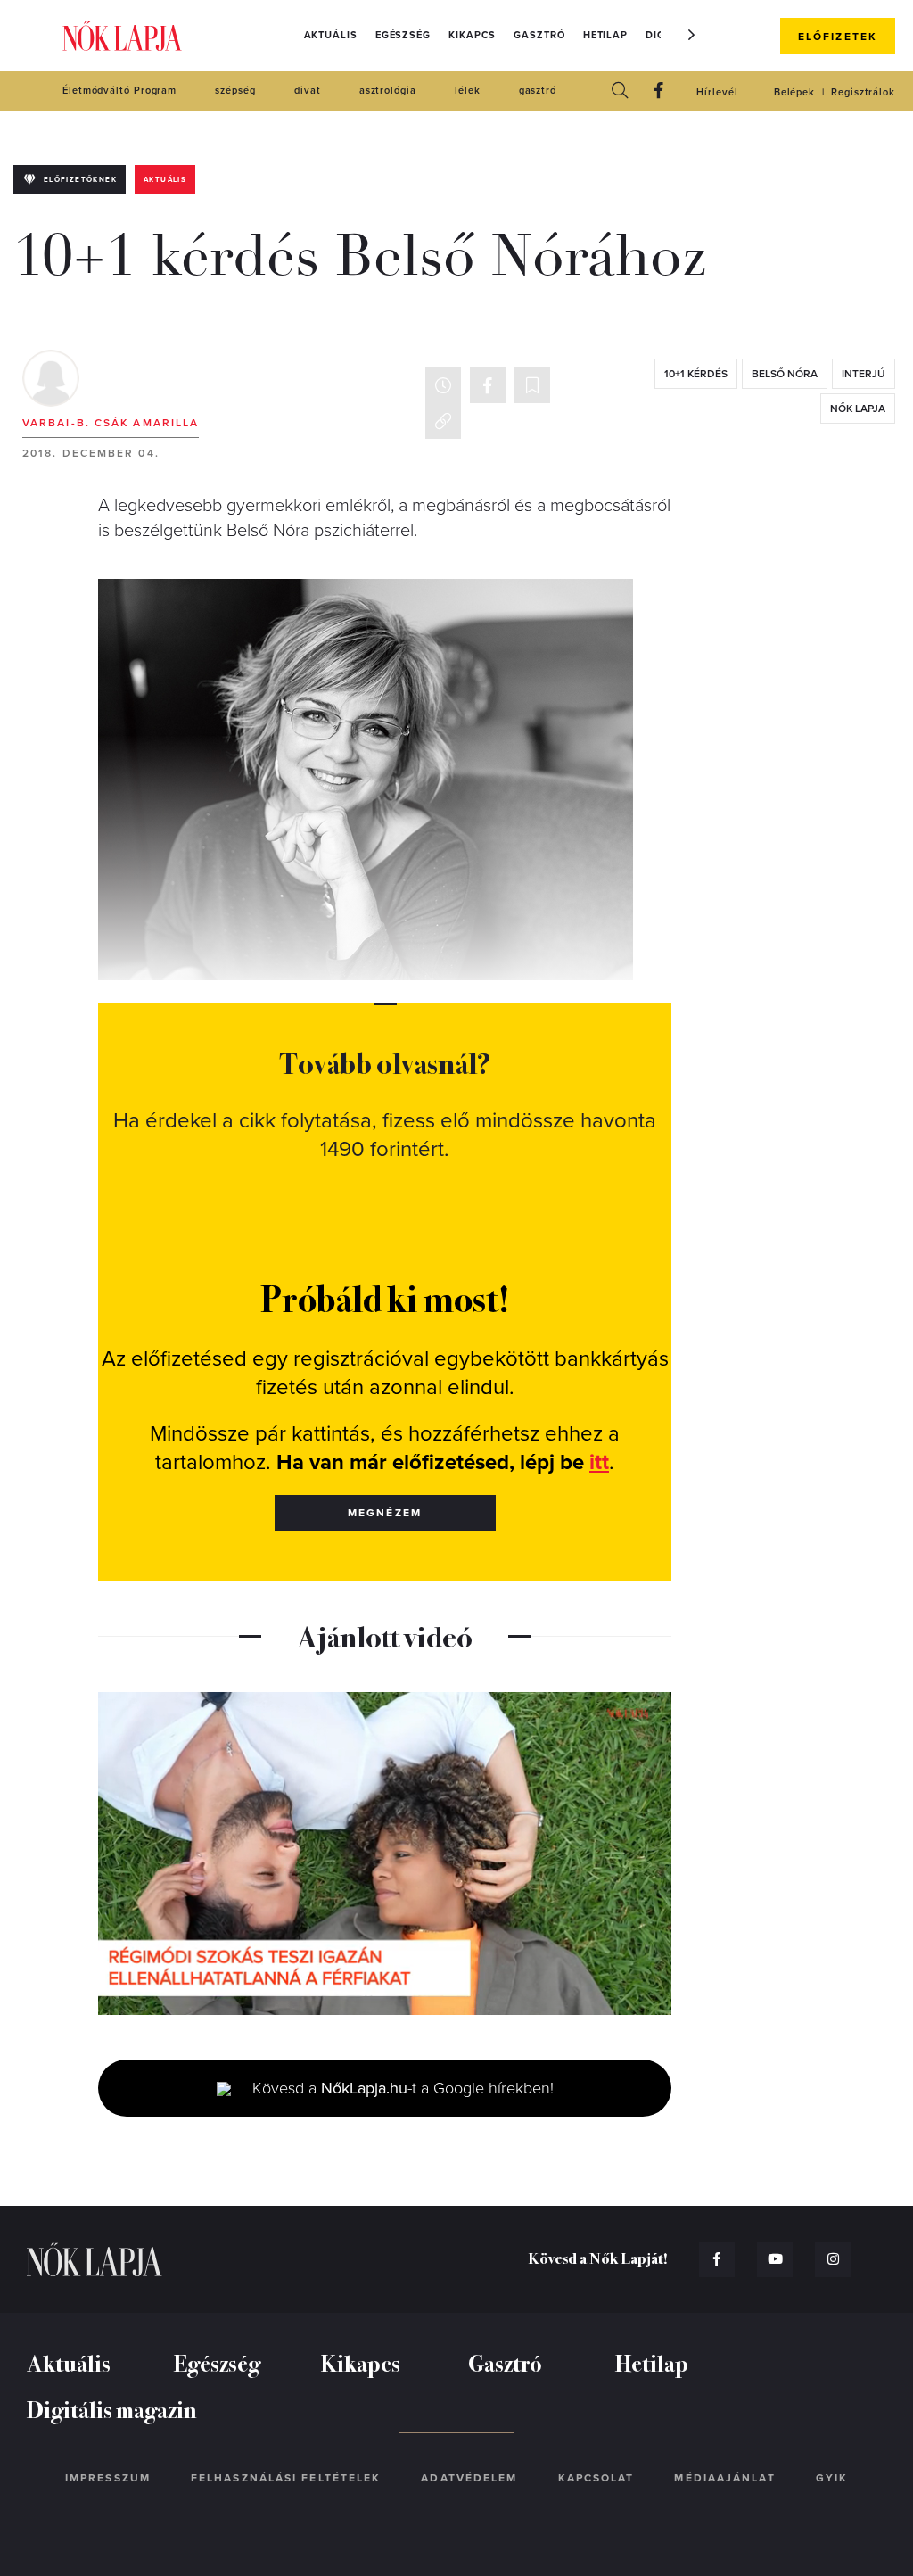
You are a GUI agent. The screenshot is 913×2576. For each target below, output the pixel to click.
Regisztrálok (863, 92)
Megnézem (385, 1513)
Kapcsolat (596, 2478)
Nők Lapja (122, 36)
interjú (864, 374)
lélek (468, 91)
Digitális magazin (112, 2409)
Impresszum (108, 2478)
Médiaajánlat (724, 2478)
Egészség (403, 35)
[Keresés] (620, 91)
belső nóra (785, 374)
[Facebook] (659, 91)
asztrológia (388, 91)
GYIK (832, 2478)
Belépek (794, 92)
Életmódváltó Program (119, 91)
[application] (385, 1854)
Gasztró (539, 35)
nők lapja (858, 409)
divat (308, 91)
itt (599, 1462)
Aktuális (331, 35)
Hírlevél (717, 92)
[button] (692, 35)
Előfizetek (838, 37)
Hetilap (605, 35)
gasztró (538, 91)
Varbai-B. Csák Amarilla (111, 423)
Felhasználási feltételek (286, 2478)
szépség (235, 91)
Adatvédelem (469, 2478)
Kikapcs (472, 35)
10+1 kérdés (696, 374)
